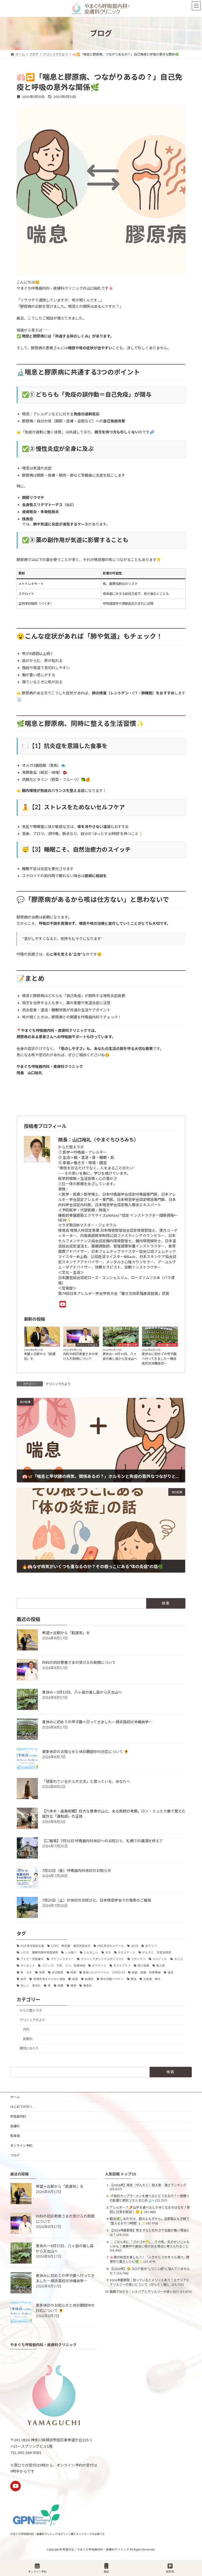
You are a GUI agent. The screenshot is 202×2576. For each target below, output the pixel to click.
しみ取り (71, 1952)
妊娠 (73, 1972)
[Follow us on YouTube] (16, 2486)
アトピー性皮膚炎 (32, 1959)
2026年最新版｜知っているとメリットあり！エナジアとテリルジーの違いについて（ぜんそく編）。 (150, 2282)
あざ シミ (151, 1946)
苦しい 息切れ (31, 1986)
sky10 (135, 1946)
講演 (73, 1986)
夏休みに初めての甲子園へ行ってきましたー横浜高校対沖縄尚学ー (159, 1359)
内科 (26, 2029)
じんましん (91, 1952)
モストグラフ (122, 1966)
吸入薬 (161, 1966)
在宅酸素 (58, 1972)
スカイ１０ (160, 1959)
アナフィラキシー (62, 1959)
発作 (23, 1979)
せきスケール (127, 1952)
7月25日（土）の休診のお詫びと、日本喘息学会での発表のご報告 (97, 1900)
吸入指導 (143, 1966)
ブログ (15, 2155)
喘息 (42, 1972)
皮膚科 (55, 1345)
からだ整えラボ (128, 1345)
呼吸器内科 (18, 2116)
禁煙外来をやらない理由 (49, 1979)
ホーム (15, 2097)
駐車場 (15, 2136)
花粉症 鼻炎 (152, 1979)
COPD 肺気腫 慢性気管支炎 (71, 1946)
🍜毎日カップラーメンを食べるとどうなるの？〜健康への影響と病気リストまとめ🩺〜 (150, 2198)
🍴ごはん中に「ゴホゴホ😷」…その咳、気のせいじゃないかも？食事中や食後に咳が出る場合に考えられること (150, 2244)
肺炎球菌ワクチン (112, 1979)
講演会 (87, 1986)
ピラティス (99, 1966)
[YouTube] (63, 1304)
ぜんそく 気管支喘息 (157, 1952)
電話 (106, 2572)
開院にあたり (29, 2048)
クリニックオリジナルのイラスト (102, 1959)
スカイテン (138, 1959)
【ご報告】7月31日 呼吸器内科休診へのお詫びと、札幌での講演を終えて (102, 1841)
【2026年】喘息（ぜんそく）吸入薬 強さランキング (148, 2185)
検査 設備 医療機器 (146, 1972)
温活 (170, 1972)
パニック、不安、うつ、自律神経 (64, 1966)
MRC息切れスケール (111, 1946)
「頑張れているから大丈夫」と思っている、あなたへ (86, 1781)
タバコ (178, 1959)
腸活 (134, 1979)
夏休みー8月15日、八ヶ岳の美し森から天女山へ (120, 1356)
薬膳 (60, 1986)
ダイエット (28, 1966)
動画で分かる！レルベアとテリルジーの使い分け (144, 2292)
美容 (75, 1979)
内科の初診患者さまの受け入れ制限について (80, 1356)
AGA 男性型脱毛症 (32, 1946)
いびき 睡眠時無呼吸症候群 (39, 1952)
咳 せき (26, 1972)
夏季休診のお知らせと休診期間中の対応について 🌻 (85, 1752)
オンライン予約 (21, 2146)
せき (108, 1952)
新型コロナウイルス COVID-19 (104, 1972)
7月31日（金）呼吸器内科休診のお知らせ (77, 1870)
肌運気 (89, 1979)
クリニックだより (87, 1345)
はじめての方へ (21, 2107)
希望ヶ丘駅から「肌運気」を (40, 1356)
